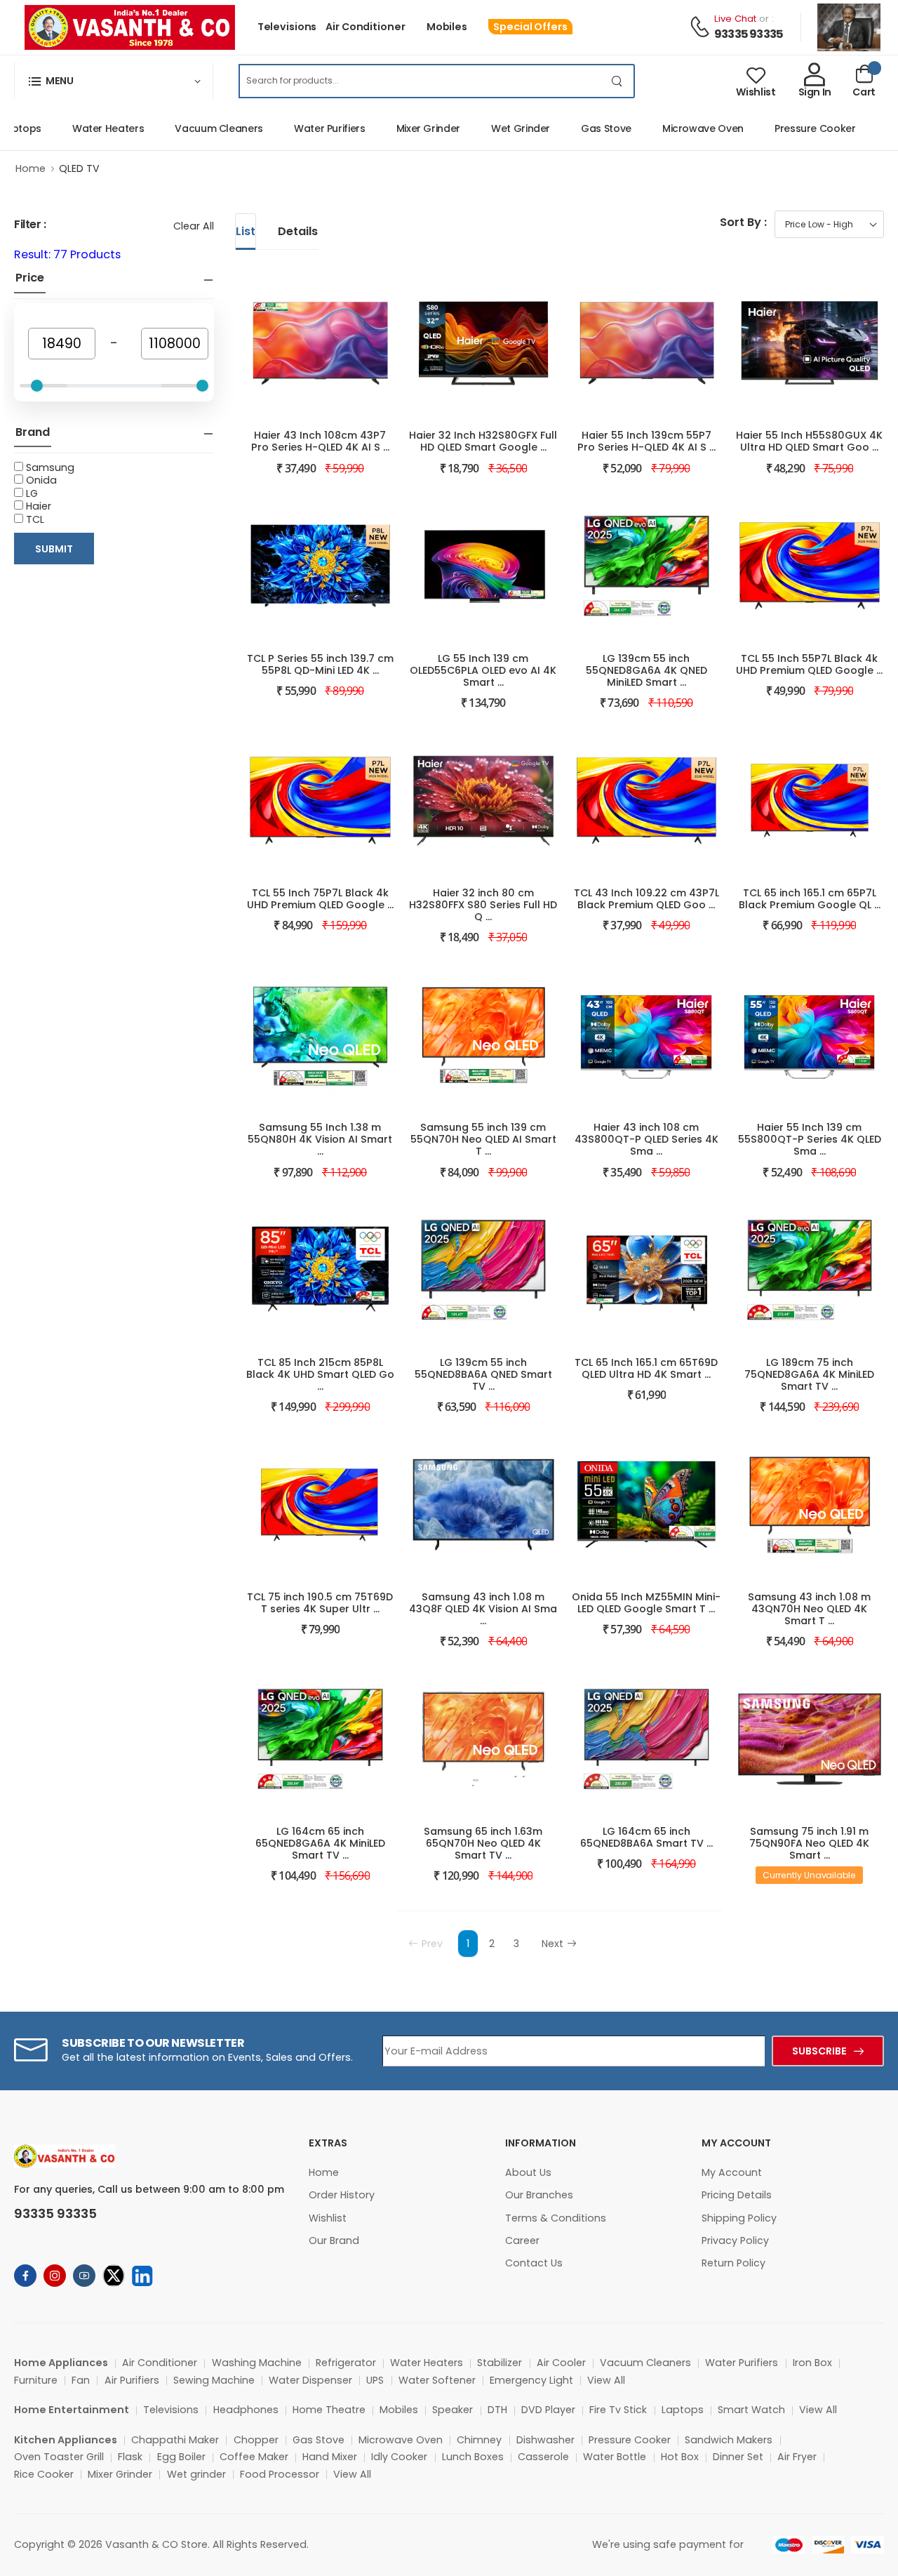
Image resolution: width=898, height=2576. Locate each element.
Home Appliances (61, 2363)
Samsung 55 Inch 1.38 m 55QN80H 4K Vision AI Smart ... (320, 1139)
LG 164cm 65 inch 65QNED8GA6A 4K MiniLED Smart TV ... (320, 1843)
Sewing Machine (214, 2380)
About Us (528, 2172)
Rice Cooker (44, 2474)
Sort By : (743, 222)
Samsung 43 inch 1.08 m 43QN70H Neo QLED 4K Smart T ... (809, 1609)
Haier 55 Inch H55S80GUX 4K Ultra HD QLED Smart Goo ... (809, 441)
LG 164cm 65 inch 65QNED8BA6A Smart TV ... (646, 1837)
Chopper (256, 2440)
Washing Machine (257, 2363)
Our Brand (334, 2240)
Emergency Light (531, 2380)
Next (552, 1944)
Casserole (543, 2457)
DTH (497, 2410)
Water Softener (437, 2380)
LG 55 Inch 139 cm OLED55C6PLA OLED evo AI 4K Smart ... (483, 670)
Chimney (479, 2440)
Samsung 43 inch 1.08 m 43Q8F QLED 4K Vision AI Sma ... (483, 1609)
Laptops (683, 2410)
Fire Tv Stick (618, 2410)
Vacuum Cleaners (191, 128)
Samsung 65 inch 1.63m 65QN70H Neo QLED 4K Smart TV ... (483, 1843)
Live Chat (735, 19)
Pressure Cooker (787, 128)
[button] (114, 81)
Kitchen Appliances (66, 2440)
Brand (33, 432)
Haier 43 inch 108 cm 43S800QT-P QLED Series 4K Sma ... (646, 1139)
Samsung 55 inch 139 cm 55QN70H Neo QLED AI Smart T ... (483, 1139)
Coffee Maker (254, 2457)
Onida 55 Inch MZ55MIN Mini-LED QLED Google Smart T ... (646, 1603)
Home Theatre (329, 2410)
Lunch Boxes (473, 2457)
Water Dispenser (310, 2380)
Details (298, 231)
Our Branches (539, 2195)
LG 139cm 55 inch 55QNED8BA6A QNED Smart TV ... (483, 1374)
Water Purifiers (302, 128)
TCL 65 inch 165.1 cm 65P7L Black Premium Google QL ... (810, 899)
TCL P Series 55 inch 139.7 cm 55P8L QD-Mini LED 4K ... (320, 664)
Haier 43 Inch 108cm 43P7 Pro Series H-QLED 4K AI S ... (320, 441)
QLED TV (79, 168)
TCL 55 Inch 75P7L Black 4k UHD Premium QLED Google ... (320, 899)
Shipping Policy (739, 2218)
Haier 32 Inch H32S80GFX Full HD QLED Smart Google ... (483, 441)
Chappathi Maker (175, 2440)
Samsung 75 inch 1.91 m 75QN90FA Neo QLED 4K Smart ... (809, 1843)
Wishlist (328, 2218)
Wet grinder (196, 2474)
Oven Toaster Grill (59, 2457)
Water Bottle (615, 2457)
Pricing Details (737, 2195)
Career (522, 2240)
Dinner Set (738, 2457)
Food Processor (280, 2474)
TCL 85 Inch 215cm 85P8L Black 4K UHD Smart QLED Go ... (320, 1374)
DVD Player (548, 2410)
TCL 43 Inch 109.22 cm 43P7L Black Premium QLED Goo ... (646, 899)
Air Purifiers (132, 2380)
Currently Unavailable (809, 1875)
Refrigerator (346, 2363)
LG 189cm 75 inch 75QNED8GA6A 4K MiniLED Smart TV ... (809, 1374)
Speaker (453, 2410)
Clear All (194, 226)
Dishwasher (545, 2440)
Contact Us (534, 2263)
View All (606, 2380)
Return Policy (733, 2263)
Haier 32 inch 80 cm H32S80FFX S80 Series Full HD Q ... (483, 905)
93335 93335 (749, 34)
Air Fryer (797, 2457)
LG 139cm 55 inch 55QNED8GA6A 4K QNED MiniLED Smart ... (646, 670)
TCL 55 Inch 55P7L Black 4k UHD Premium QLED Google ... (809, 664)
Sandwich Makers (729, 2440)
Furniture (36, 2380)
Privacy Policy (735, 2240)
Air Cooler (561, 2363)
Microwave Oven (675, 128)
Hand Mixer (330, 2457)
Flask (130, 2457)
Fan (81, 2380)
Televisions (287, 27)
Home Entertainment (72, 2410)
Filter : (30, 224)
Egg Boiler (181, 2457)
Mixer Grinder (400, 128)
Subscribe (819, 2051)
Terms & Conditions (556, 2218)
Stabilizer (500, 2363)
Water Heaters (80, 128)
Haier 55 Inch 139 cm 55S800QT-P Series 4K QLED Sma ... (810, 1139)
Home (31, 168)
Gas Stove (578, 128)
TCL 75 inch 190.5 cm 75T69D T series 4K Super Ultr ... (320, 1603)
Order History (342, 2195)
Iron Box (812, 2363)
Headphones (246, 2410)
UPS (375, 2380)
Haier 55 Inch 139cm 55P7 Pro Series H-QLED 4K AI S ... (646, 441)
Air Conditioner (365, 27)
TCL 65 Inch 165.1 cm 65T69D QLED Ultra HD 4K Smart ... (646, 1368)
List (246, 231)
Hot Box (680, 2457)
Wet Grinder (492, 128)
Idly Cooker (399, 2457)
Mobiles (447, 27)
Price (30, 278)
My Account (732, 2172)
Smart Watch (751, 2410)
